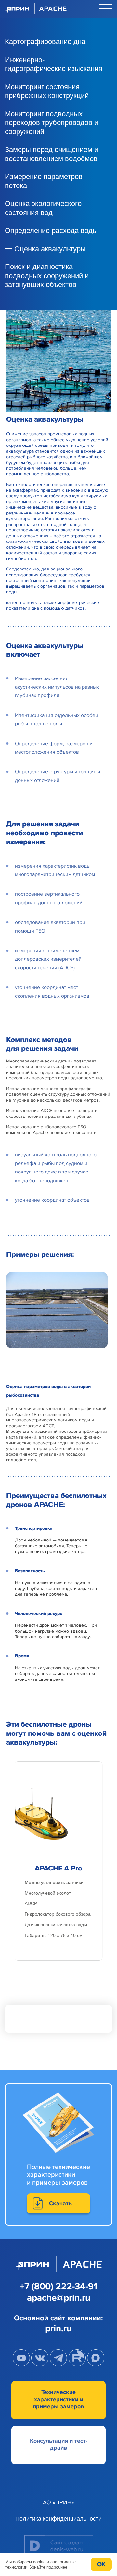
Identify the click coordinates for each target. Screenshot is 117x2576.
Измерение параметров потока (44, 181)
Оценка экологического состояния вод (43, 208)
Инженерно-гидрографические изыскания (54, 64)
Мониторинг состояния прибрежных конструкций (47, 91)
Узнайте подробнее (49, 2567)
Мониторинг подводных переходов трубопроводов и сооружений (52, 123)
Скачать (60, 2203)
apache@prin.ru (59, 2298)
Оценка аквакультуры (50, 249)
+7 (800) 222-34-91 (59, 2286)
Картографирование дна (45, 41)
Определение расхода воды (51, 231)
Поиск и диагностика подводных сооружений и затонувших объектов (47, 276)
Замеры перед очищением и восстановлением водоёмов (52, 154)
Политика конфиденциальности (58, 2519)
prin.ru (58, 2328)
